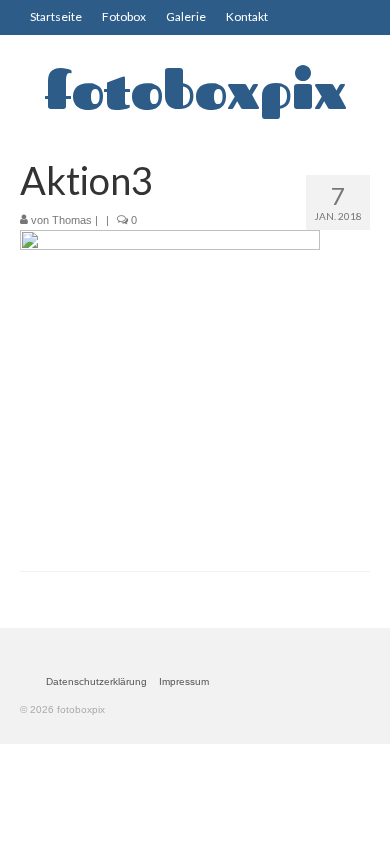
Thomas (72, 220)
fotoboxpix (195, 90)
